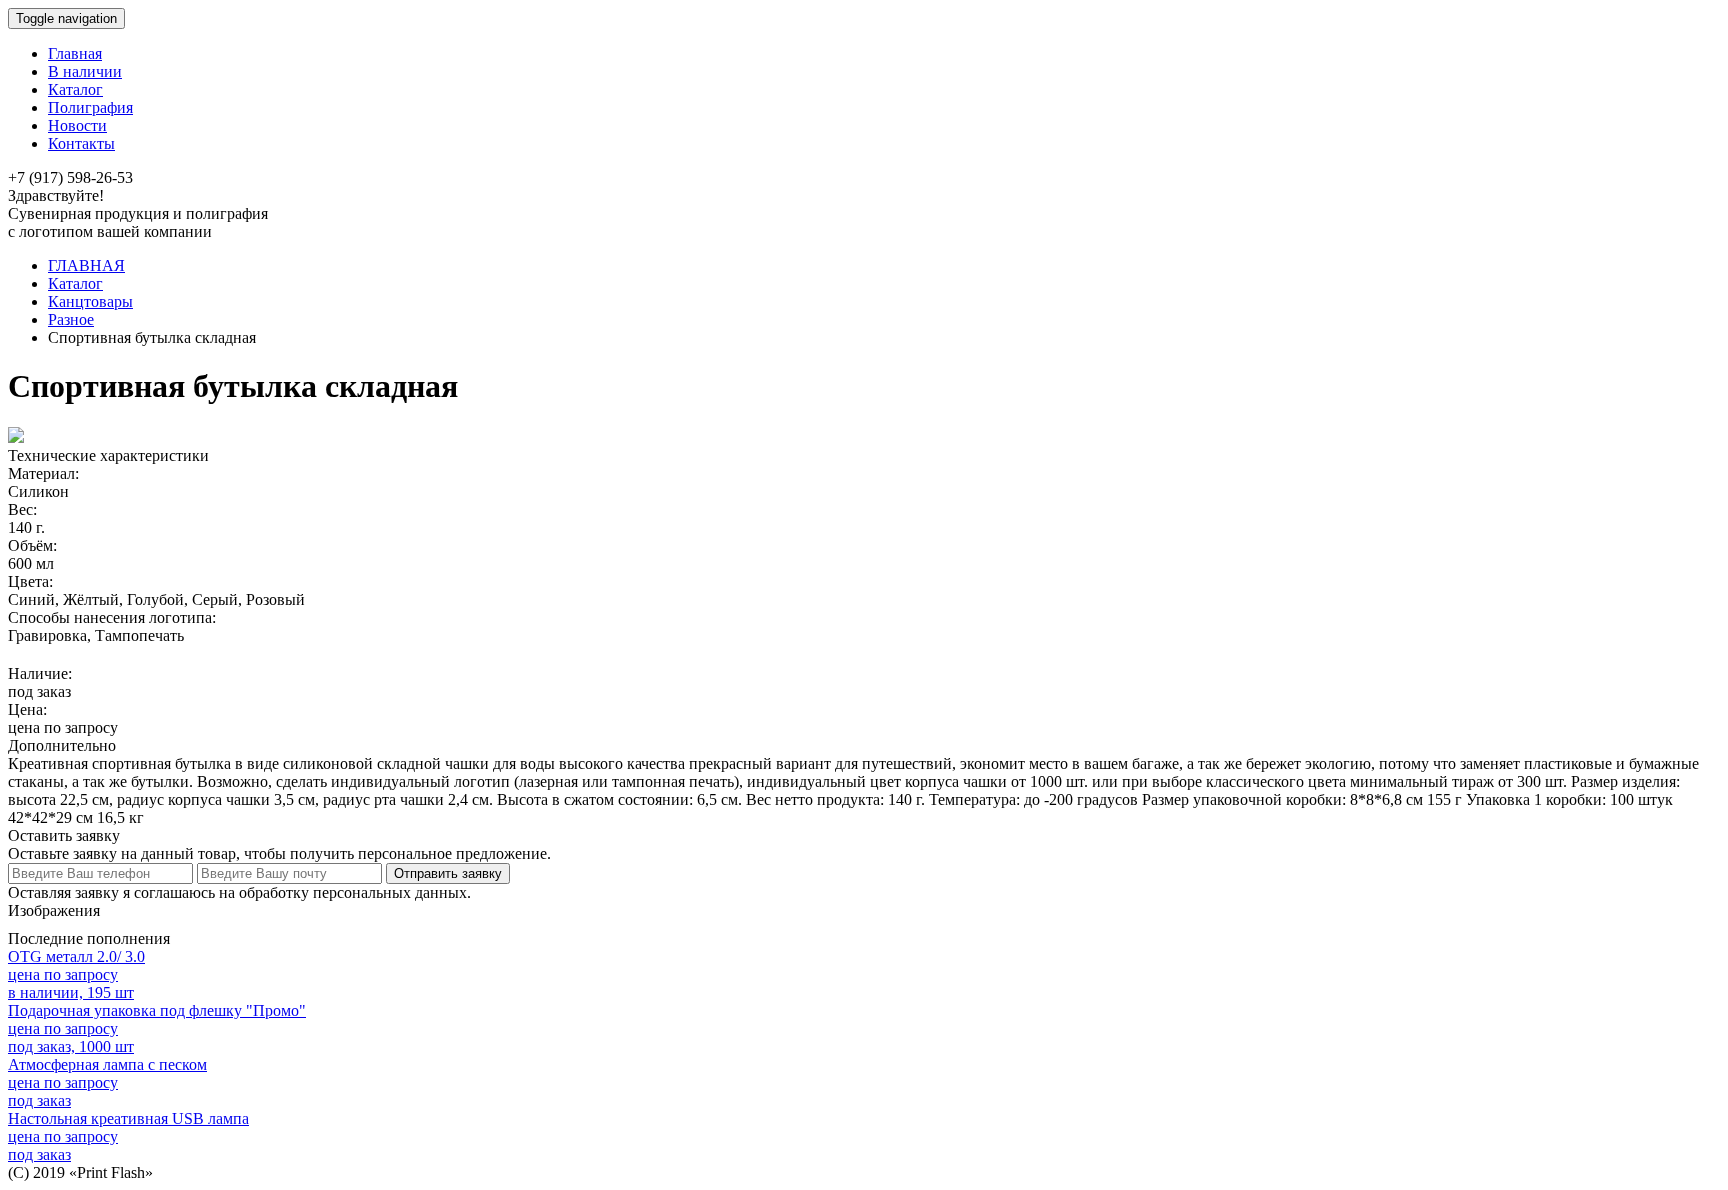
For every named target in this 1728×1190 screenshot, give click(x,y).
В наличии (85, 71)
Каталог (75, 89)
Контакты (81, 143)
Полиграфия (90, 107)
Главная (75, 53)
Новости (77, 125)
